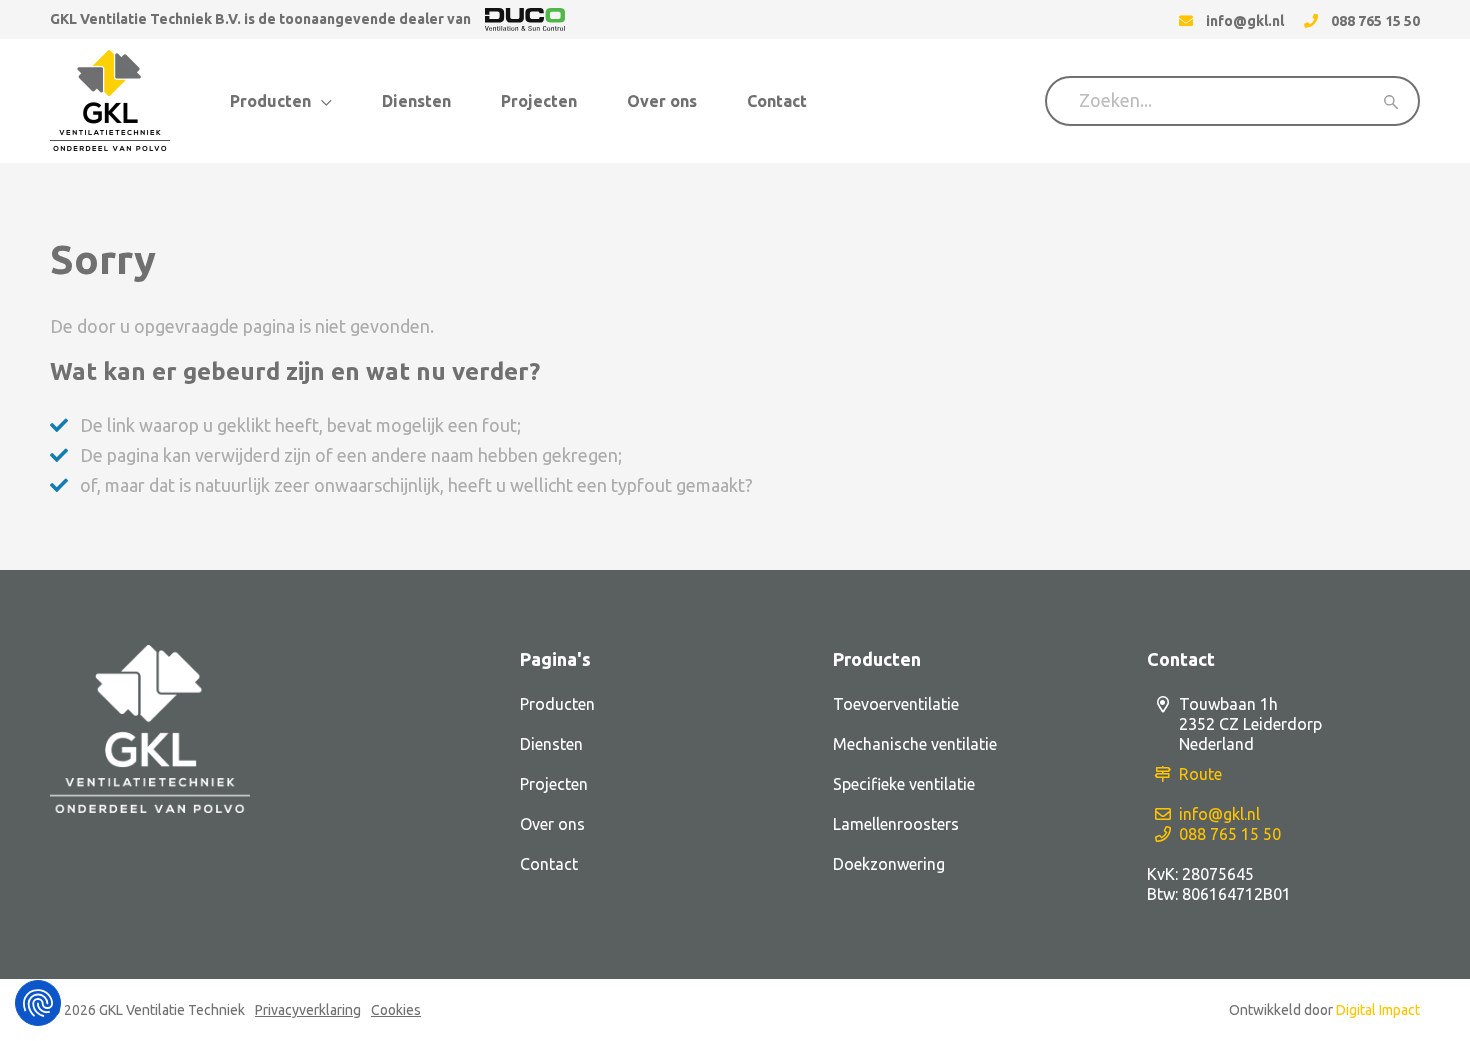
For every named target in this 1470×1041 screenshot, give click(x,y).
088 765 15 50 (1230, 834)
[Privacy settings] (38, 1003)
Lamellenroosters (896, 824)
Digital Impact (1378, 1010)
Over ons (662, 101)
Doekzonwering (889, 864)
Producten (270, 101)
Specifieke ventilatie (904, 784)
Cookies (396, 1010)
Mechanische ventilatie (915, 744)
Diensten (416, 101)
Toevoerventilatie (896, 704)
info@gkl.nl (1219, 814)
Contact (777, 101)
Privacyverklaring (308, 1010)
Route (1200, 774)
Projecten (539, 101)
